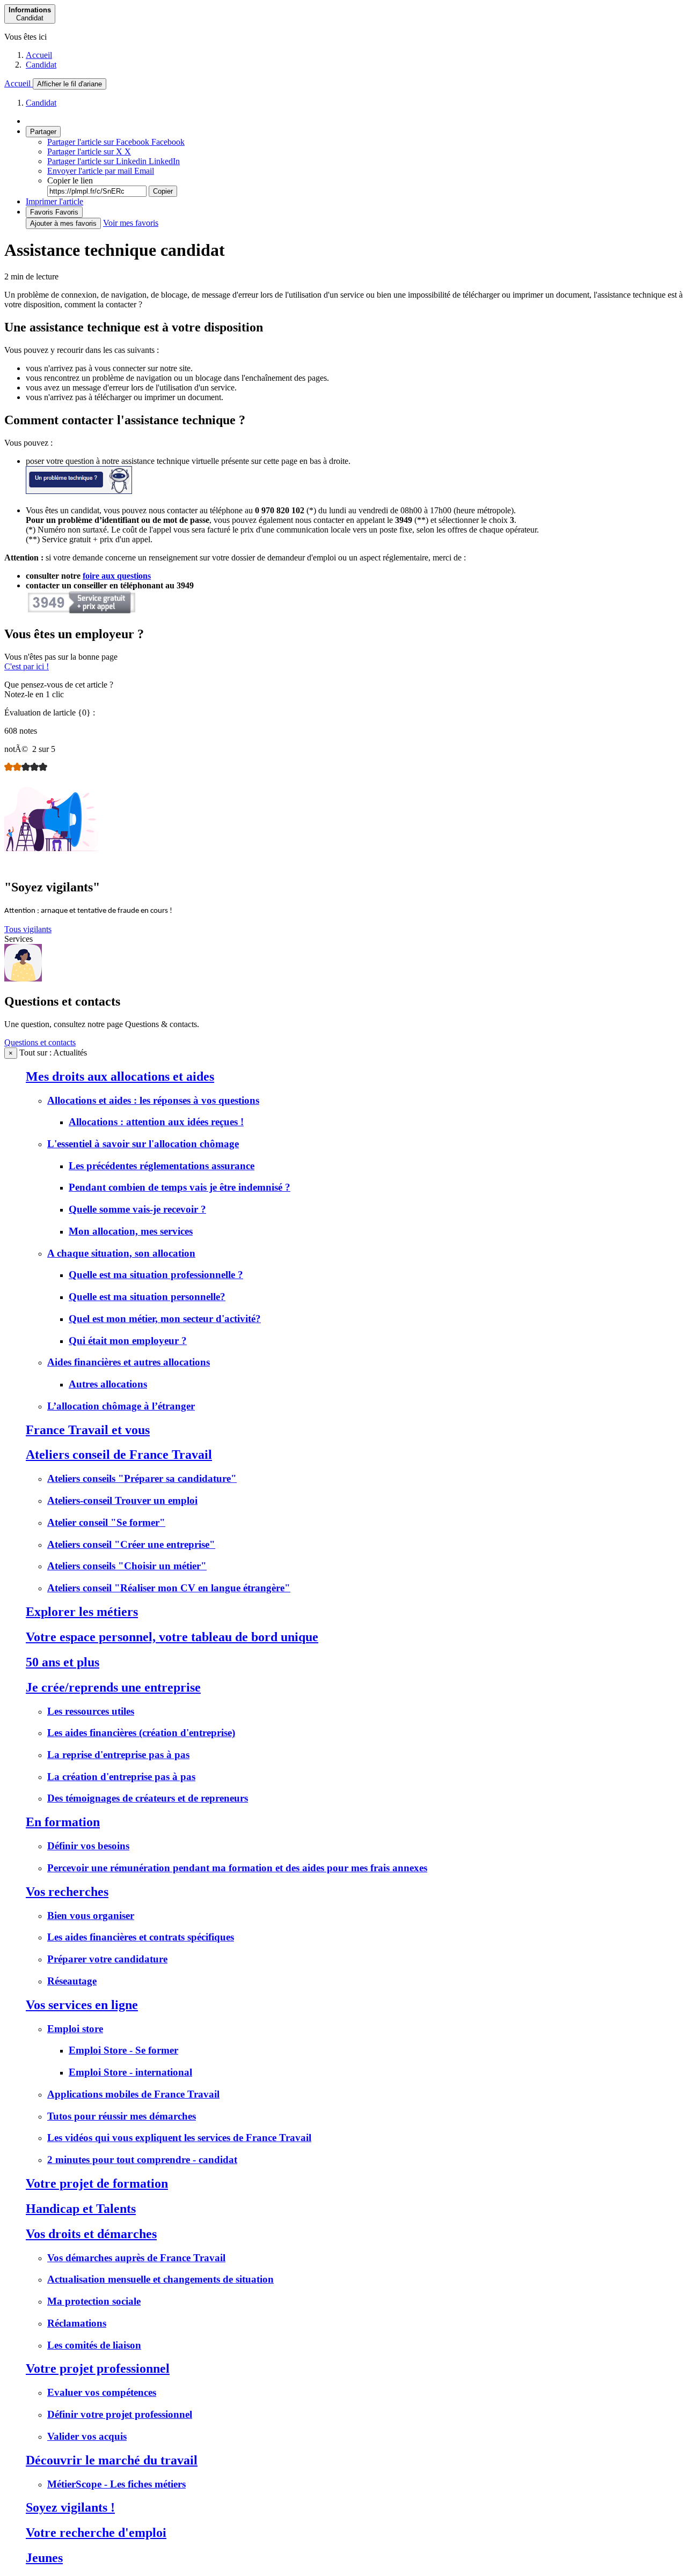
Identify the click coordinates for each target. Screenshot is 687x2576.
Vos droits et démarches (91, 2234)
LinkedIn (114, 161)
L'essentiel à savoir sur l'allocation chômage (143, 1144)
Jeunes (44, 2558)
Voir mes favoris (131, 223)
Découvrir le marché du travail (112, 2460)
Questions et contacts (40, 1042)
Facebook (116, 142)
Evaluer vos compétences (102, 2392)
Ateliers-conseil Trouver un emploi (122, 1500)
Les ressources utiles (91, 1711)
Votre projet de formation (97, 2183)
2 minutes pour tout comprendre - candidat (142, 2160)
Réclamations (77, 2323)
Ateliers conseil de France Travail (119, 1455)
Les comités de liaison (94, 2345)
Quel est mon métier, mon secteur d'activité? (165, 1319)
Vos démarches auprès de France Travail (136, 2258)
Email (101, 171)
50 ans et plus (63, 1662)
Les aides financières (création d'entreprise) (141, 1733)
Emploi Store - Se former (123, 2050)
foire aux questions (117, 576)
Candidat (41, 65)
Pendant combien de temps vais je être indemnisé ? (180, 1187)
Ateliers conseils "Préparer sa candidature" (142, 1478)
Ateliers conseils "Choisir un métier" (127, 1566)
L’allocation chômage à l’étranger (121, 1406)
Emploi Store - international (130, 2072)
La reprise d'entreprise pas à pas (118, 1755)
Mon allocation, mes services (131, 1231)
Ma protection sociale (94, 2301)
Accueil (39, 55)
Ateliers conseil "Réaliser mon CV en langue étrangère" (169, 1588)
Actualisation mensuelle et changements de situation (160, 2279)
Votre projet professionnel (98, 2368)
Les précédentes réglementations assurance (162, 1166)
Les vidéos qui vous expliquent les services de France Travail (179, 2138)
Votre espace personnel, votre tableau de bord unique (172, 1637)
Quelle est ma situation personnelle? (147, 1297)
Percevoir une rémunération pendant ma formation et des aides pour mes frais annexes (237, 1868)
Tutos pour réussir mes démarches (122, 2116)
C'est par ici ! (27, 666)
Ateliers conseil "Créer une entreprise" (131, 1544)
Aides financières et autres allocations (129, 1362)
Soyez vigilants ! (70, 2507)
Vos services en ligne (82, 2005)
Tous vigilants (28, 929)
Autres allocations (108, 1384)
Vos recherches (67, 1892)
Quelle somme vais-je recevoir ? (137, 1209)
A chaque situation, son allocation (121, 1253)
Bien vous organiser (91, 1916)
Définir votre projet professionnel (120, 2414)
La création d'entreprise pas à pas (121, 1777)
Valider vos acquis (87, 2436)
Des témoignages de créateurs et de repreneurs (148, 1798)
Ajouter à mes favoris (63, 223)
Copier (163, 191)
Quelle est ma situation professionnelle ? (156, 1275)
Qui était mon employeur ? (128, 1341)
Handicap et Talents (81, 2209)
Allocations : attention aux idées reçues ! (156, 1122)
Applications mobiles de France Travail (133, 2094)
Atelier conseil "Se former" (106, 1522)
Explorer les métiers (82, 1612)
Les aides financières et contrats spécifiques (141, 1937)
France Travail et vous (88, 1430)
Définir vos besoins (88, 1846)
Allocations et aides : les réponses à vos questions (153, 1100)
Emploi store (75, 2029)
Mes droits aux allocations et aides (120, 1076)
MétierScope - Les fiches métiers (116, 2484)
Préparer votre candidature (107, 1959)
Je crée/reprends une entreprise (113, 1687)
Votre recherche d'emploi (96, 2533)
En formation (63, 1822)
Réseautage (72, 1981)
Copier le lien (70, 180)
